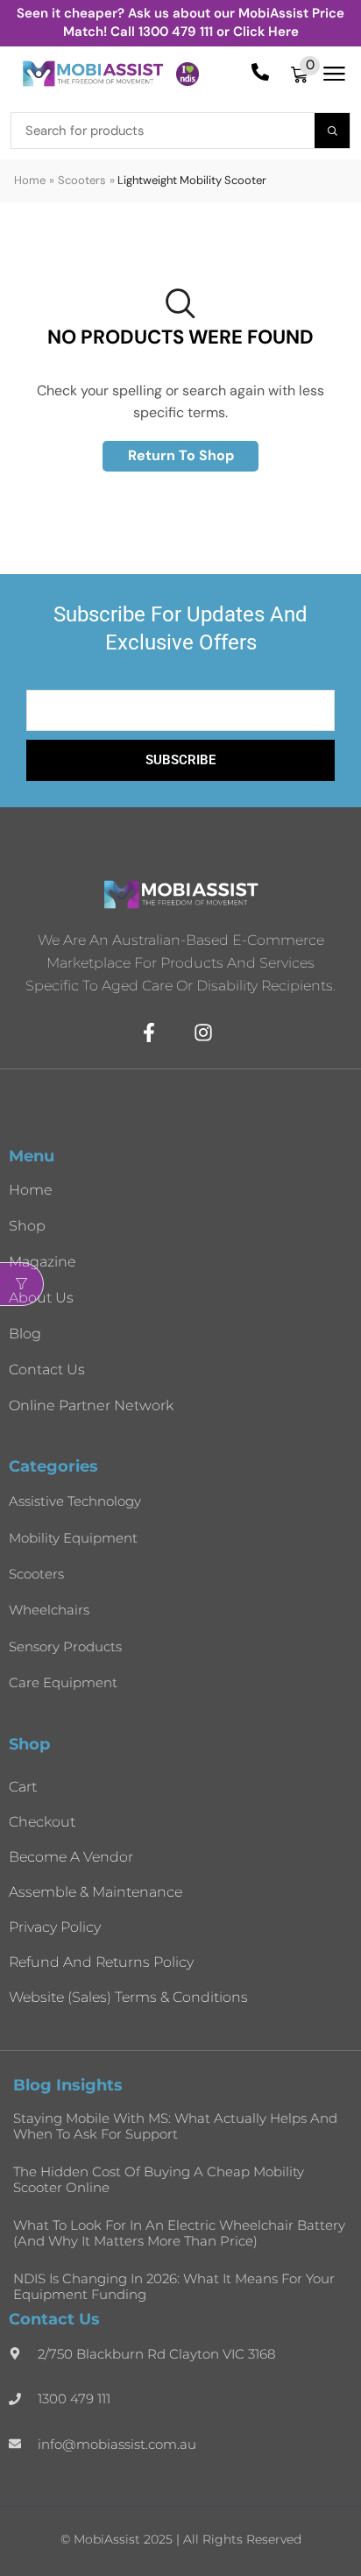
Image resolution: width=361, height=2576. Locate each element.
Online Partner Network (91, 1405)
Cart (23, 1787)
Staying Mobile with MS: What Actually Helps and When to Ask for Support (175, 2126)
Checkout (42, 1822)
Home (30, 180)
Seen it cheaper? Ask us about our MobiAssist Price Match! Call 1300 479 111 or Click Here (180, 22)
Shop (27, 1226)
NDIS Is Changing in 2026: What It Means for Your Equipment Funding (174, 2286)
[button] (305, 74)
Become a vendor (71, 1857)
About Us (41, 1298)
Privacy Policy (55, 1927)
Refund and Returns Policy (101, 1962)
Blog (25, 1334)
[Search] (332, 131)
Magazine (42, 1262)
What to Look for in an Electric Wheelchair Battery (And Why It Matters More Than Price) (179, 2233)
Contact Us (47, 1370)
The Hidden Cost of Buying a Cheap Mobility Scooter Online (159, 2179)
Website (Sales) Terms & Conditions (128, 1997)
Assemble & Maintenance (96, 1892)
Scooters (82, 180)
